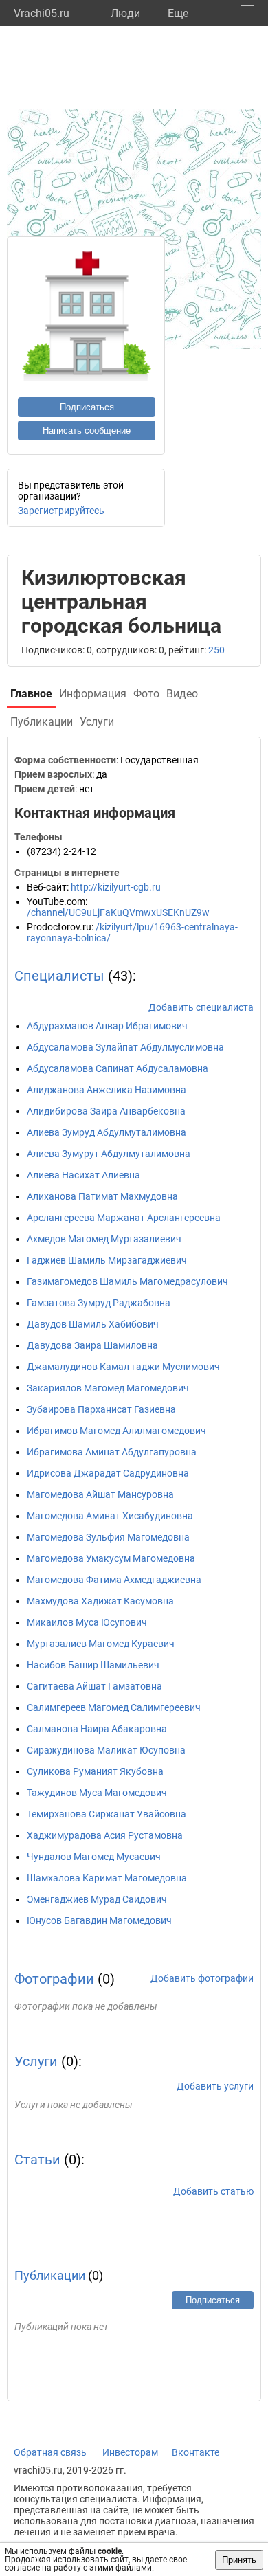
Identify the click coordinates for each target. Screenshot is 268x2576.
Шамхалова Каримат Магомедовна (107, 1878)
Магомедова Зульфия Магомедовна (108, 1537)
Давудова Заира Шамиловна (92, 1345)
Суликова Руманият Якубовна (95, 1771)
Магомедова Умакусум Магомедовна (111, 1558)
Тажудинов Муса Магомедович (97, 1793)
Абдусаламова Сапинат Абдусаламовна (118, 1068)
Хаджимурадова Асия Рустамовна (105, 1835)
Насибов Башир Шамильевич (93, 1665)
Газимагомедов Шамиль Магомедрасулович (127, 1281)
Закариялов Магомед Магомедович (108, 1388)
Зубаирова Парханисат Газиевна (101, 1409)
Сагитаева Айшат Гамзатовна (94, 1686)
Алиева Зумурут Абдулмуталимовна (109, 1154)
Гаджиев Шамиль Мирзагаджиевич (107, 1260)
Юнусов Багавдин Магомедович (99, 1920)
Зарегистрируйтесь (61, 511)
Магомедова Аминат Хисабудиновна (110, 1516)
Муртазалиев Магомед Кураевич (101, 1644)
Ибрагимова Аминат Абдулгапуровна (112, 1452)
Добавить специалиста (201, 1007)
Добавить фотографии (202, 1978)
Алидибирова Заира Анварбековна (106, 1111)
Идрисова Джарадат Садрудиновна (108, 1473)
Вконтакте (196, 2452)
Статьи (37, 2160)
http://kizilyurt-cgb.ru (116, 887)
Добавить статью (213, 2191)
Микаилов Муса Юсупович (87, 1622)
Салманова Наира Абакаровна (97, 1729)
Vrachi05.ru (42, 13)
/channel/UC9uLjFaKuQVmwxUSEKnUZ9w (118, 912)
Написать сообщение (87, 430)
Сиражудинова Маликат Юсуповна (106, 1750)
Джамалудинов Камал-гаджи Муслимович (123, 1367)
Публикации (50, 2275)
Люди (125, 13)
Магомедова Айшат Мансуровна (100, 1494)
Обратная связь (50, 2452)
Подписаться (87, 407)
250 (216, 650)
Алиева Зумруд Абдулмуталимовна (107, 1132)
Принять (239, 2560)
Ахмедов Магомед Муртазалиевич (104, 1239)
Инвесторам (130, 2452)
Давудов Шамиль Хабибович (93, 1324)
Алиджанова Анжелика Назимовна (107, 1090)
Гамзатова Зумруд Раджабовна (99, 1303)
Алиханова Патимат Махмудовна (102, 1196)
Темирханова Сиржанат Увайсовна (107, 1814)
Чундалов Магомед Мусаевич (94, 1857)
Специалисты (59, 976)
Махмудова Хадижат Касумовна (100, 1601)
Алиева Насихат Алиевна (83, 1175)
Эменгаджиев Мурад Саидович (97, 1899)
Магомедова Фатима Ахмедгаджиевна (114, 1580)
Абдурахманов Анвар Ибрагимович (107, 1026)
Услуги (36, 2061)
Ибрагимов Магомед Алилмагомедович (116, 1431)
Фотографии (54, 1979)
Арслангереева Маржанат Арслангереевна (124, 1218)
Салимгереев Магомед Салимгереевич (114, 1707)
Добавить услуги (215, 2086)
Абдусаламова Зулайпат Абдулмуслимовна (125, 1047)
